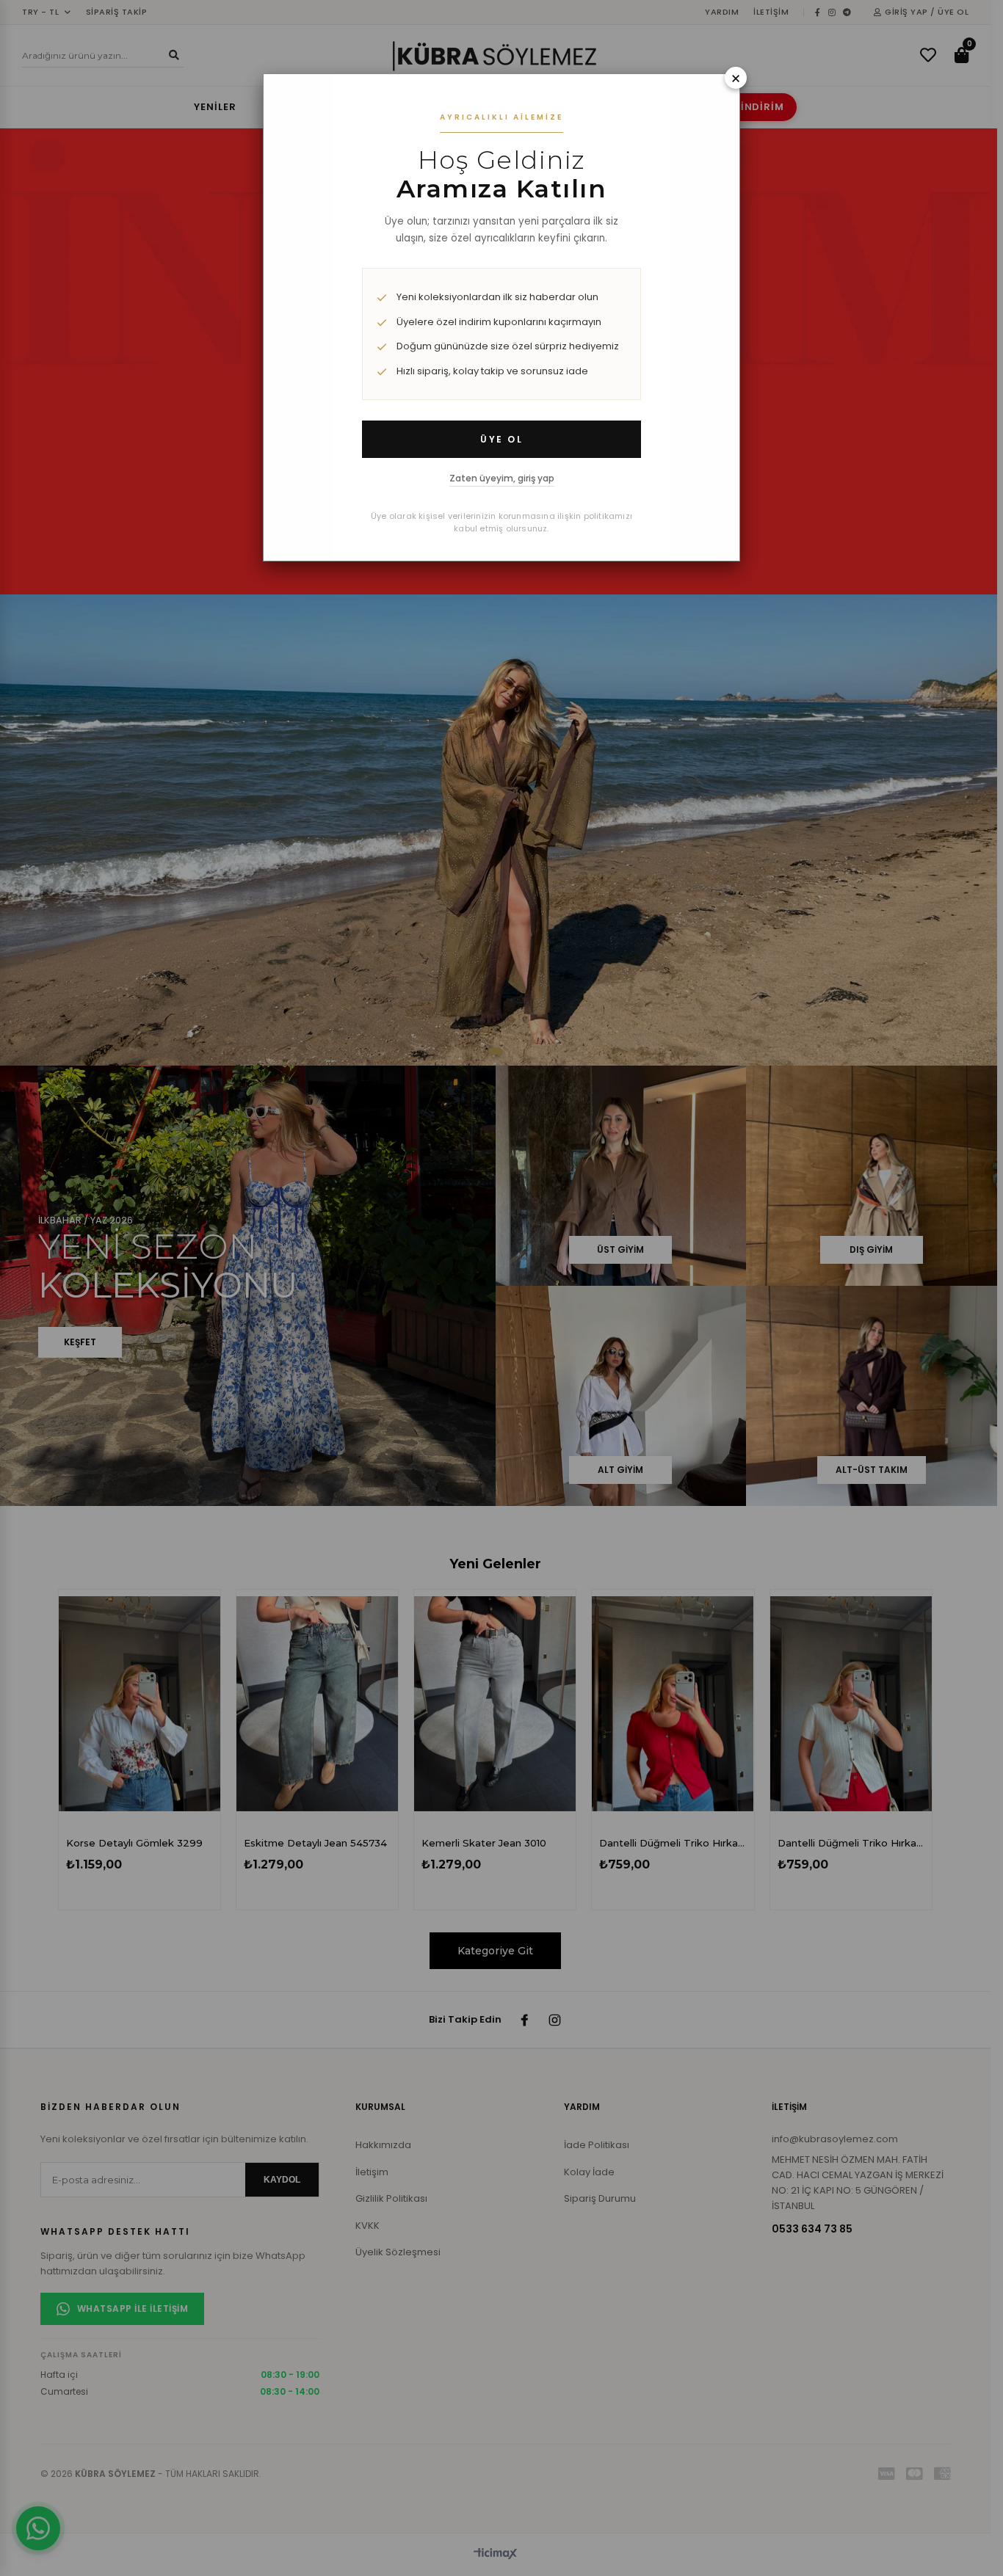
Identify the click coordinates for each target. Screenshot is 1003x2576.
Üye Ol (501, 439)
